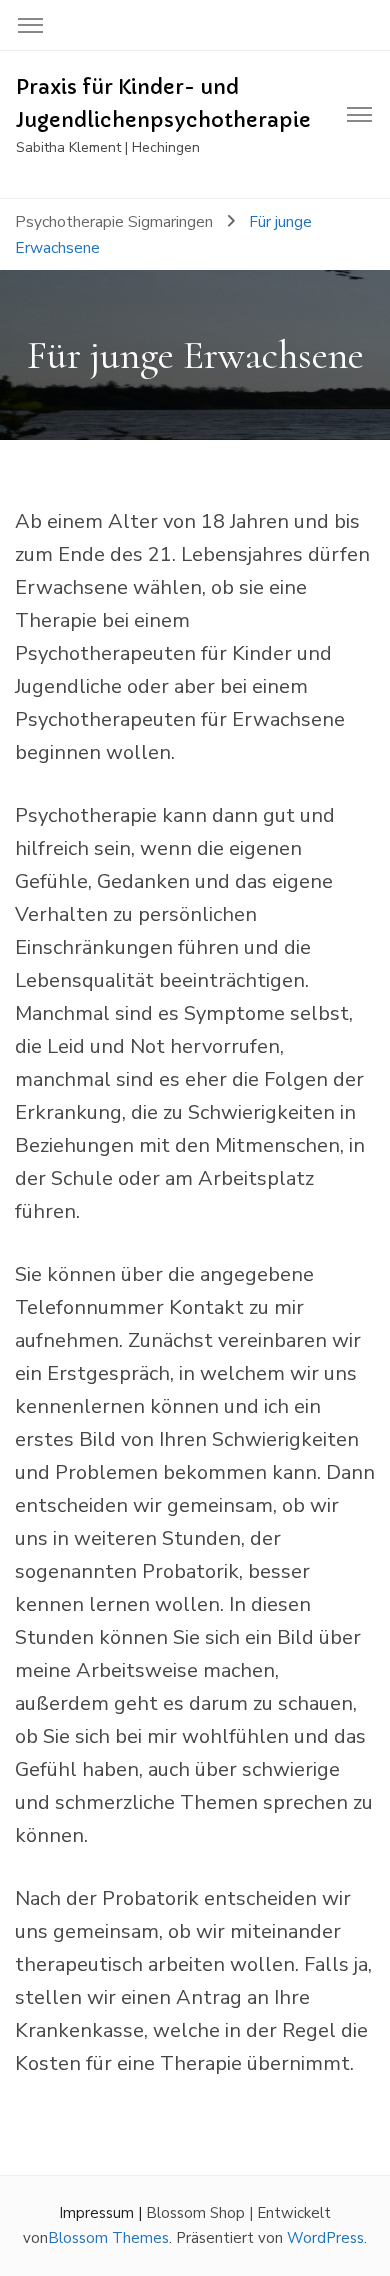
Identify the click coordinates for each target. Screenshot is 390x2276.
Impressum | (102, 2213)
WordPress (325, 2238)
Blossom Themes (108, 2238)
